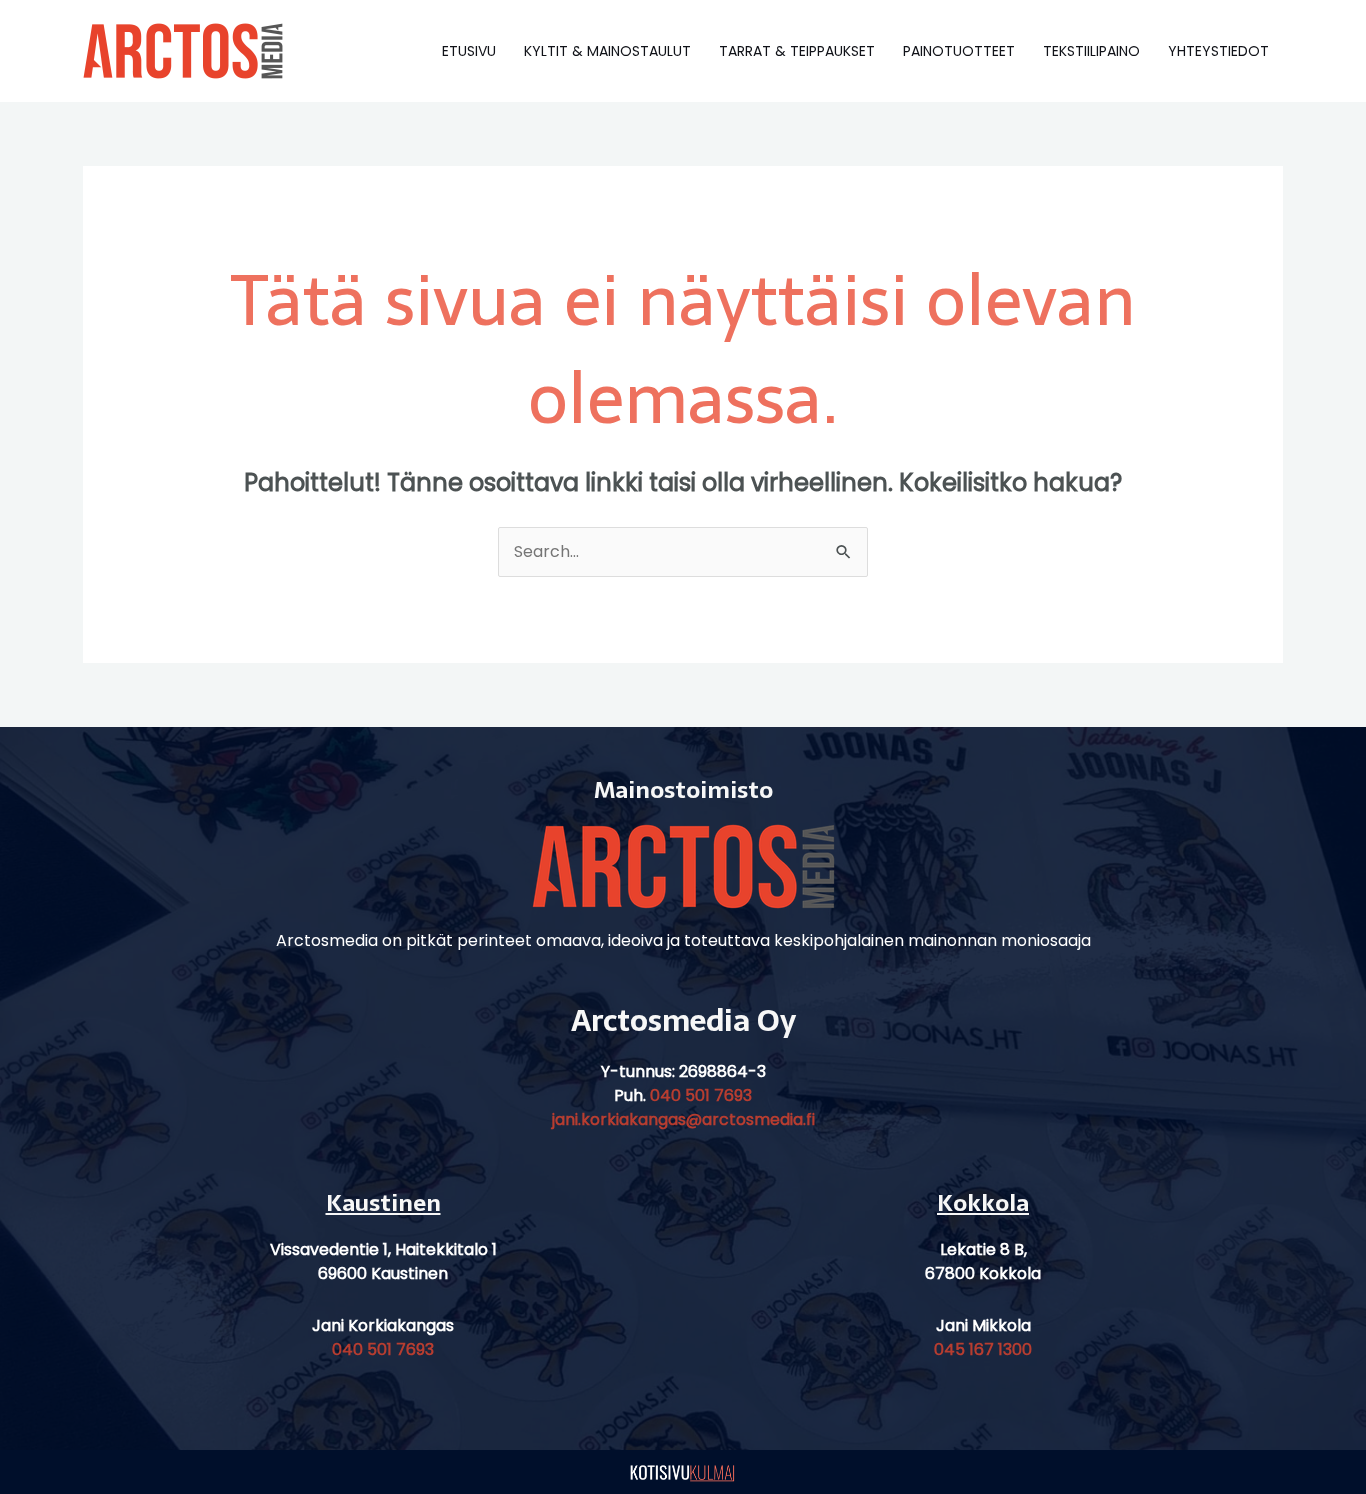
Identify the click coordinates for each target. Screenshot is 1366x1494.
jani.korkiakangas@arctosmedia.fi (683, 1119)
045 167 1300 (983, 1349)
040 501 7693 (701, 1095)
